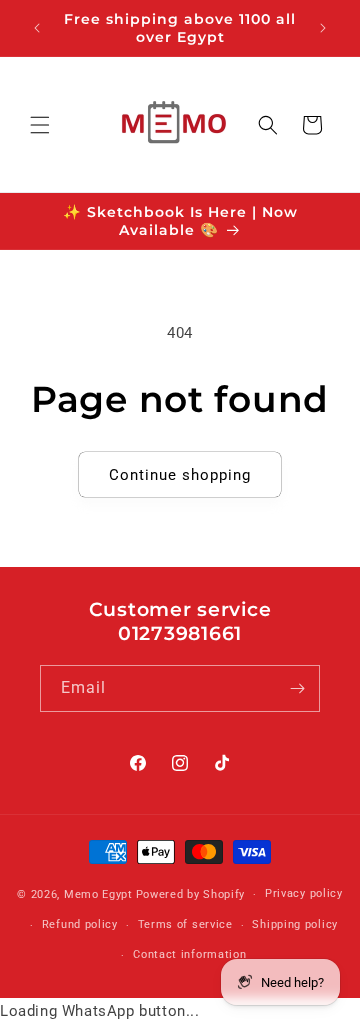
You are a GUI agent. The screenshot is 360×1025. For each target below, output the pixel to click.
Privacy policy (304, 893)
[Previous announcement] (37, 28)
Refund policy (80, 924)
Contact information (189, 954)
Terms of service (185, 924)
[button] (40, 125)
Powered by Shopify (191, 894)
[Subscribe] (297, 688)
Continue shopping (180, 475)
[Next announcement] (323, 28)
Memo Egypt (98, 894)
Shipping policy (295, 924)
